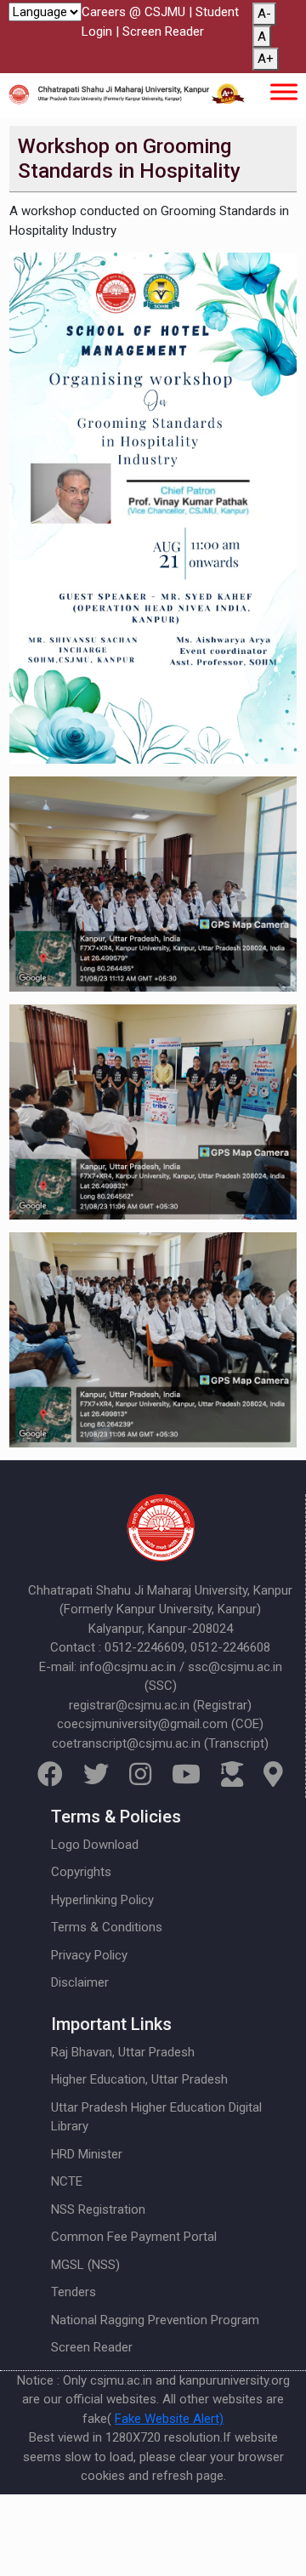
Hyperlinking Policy (102, 1900)
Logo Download (95, 1845)
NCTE (67, 2181)
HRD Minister (87, 2154)
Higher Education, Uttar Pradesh (139, 2079)
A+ (266, 59)
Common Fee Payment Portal (134, 2237)
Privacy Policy (89, 1955)
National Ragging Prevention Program (155, 2320)
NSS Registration (98, 2209)
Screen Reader (163, 31)
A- (264, 14)
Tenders (74, 2292)
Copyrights (81, 1872)
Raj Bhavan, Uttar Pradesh (123, 2052)
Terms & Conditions (107, 1927)
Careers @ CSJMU (133, 12)
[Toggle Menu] (284, 91)
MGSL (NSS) (85, 2265)
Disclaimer (80, 1982)
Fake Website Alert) (169, 2419)
